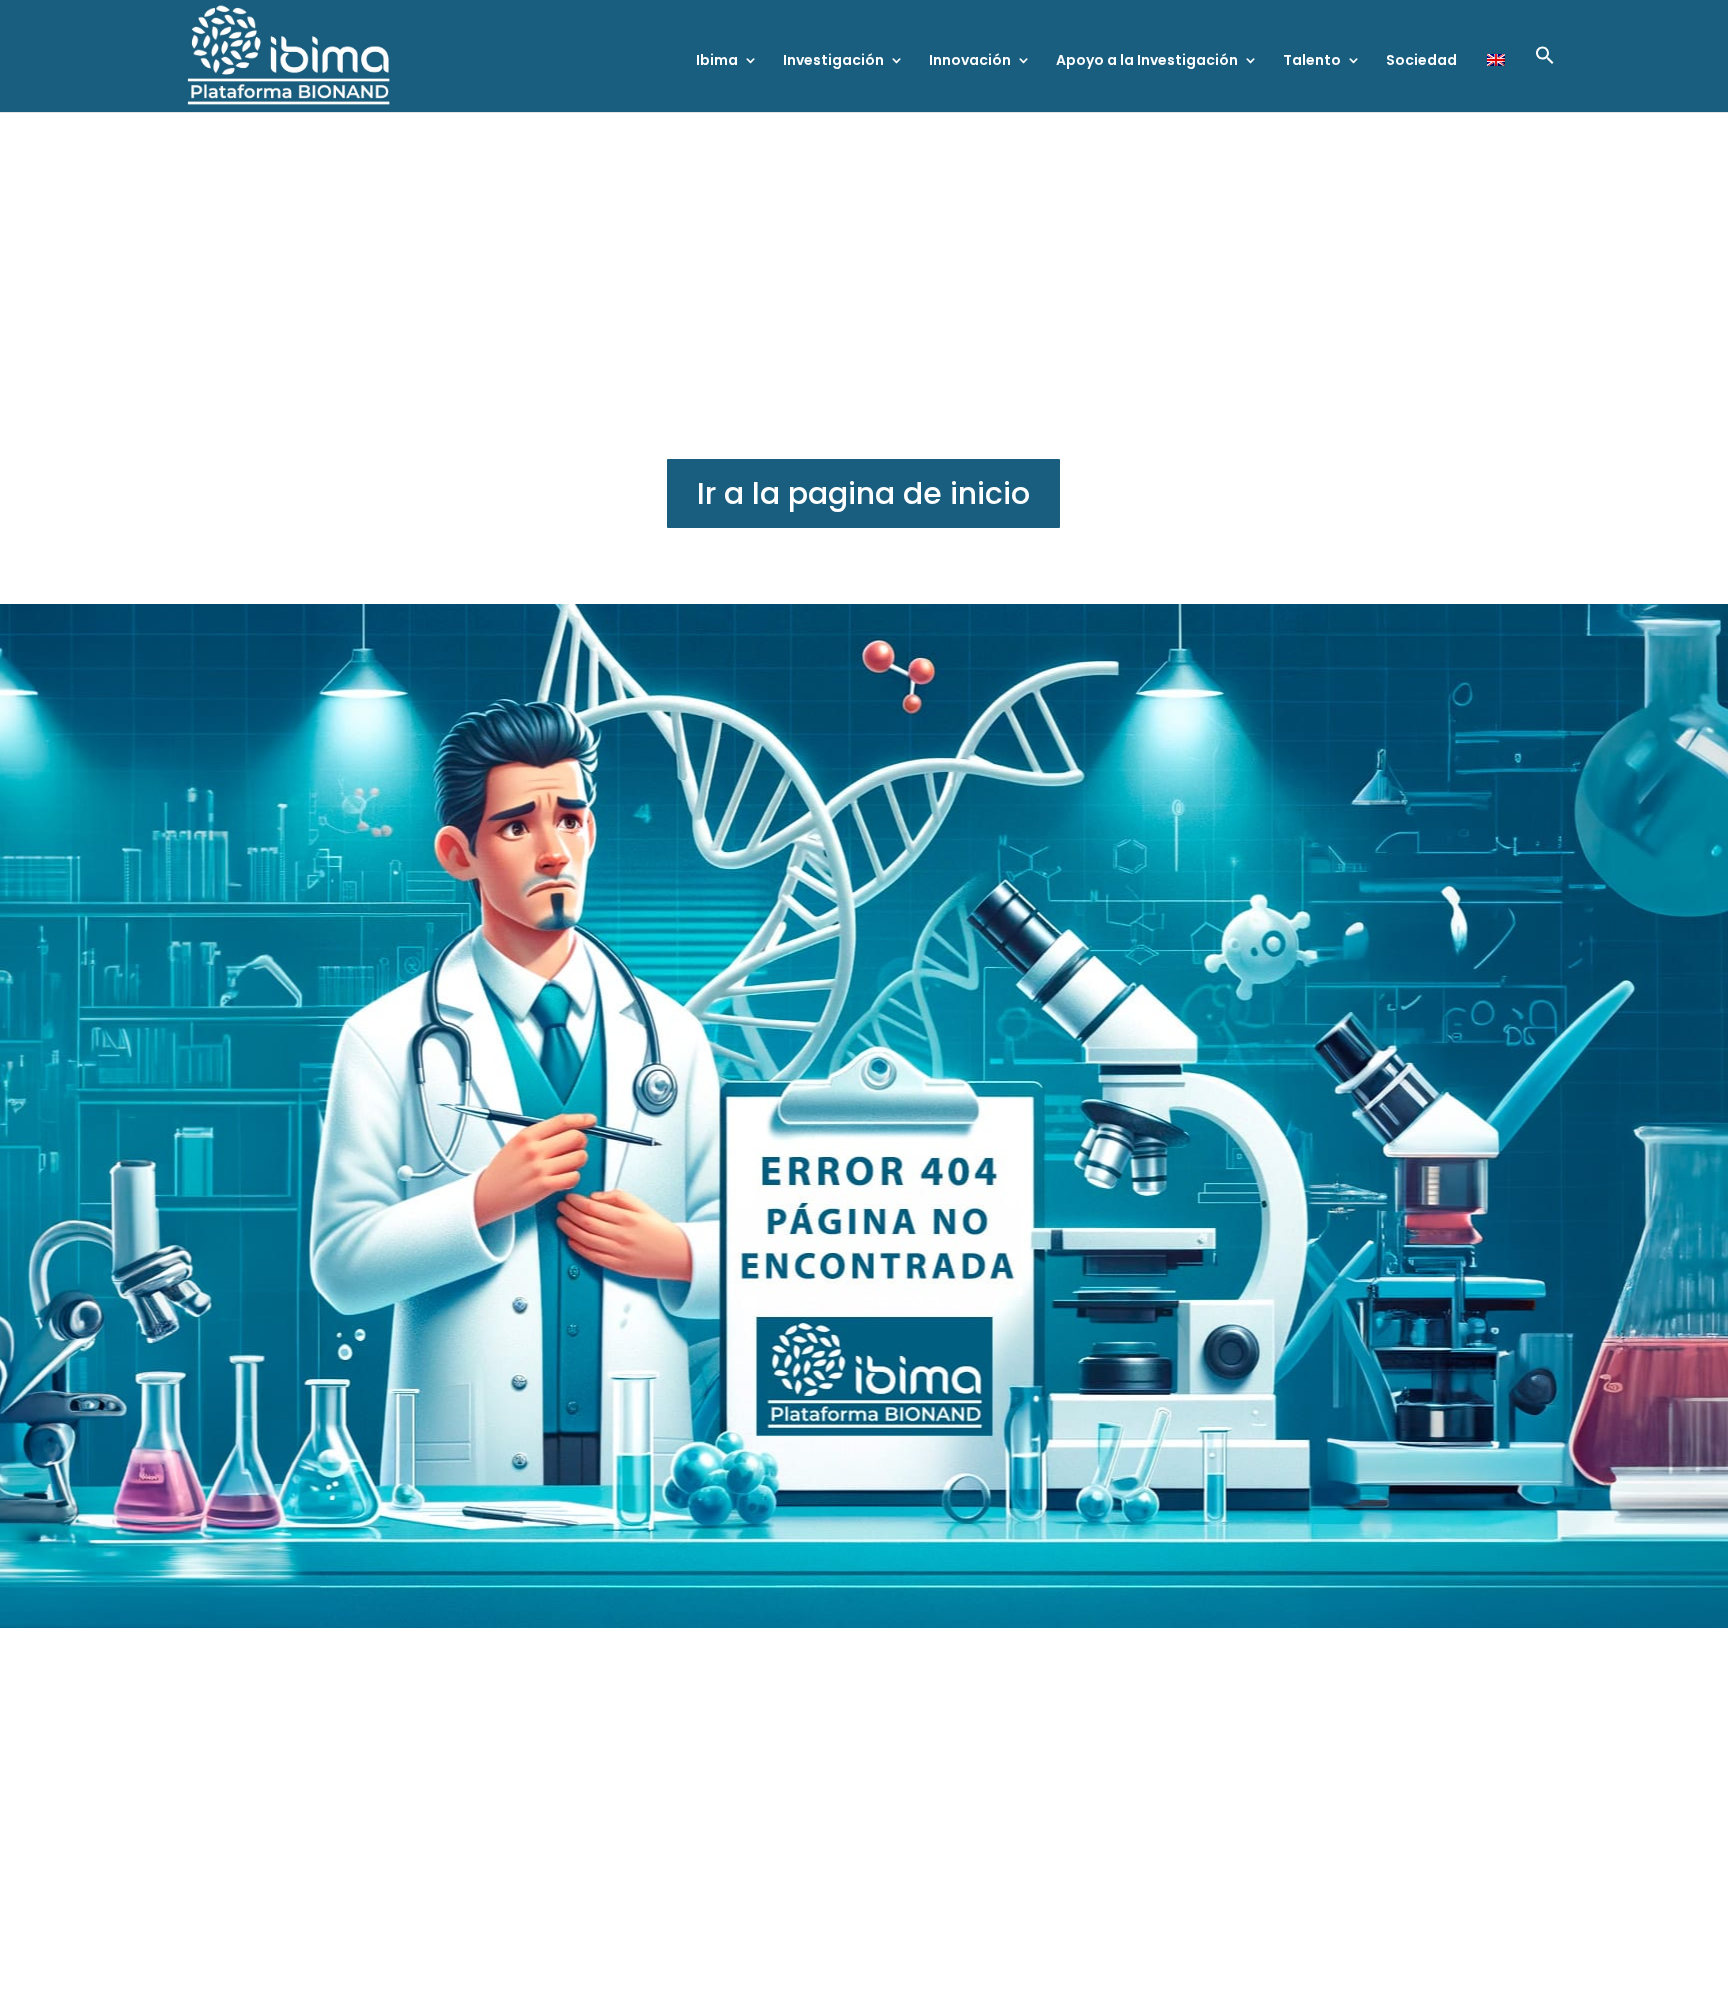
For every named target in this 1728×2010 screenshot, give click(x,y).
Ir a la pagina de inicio (863, 493)
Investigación (833, 61)
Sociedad (1421, 61)
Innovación (970, 61)
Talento (1312, 61)
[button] (1545, 78)
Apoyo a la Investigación (1147, 61)
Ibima (717, 61)
